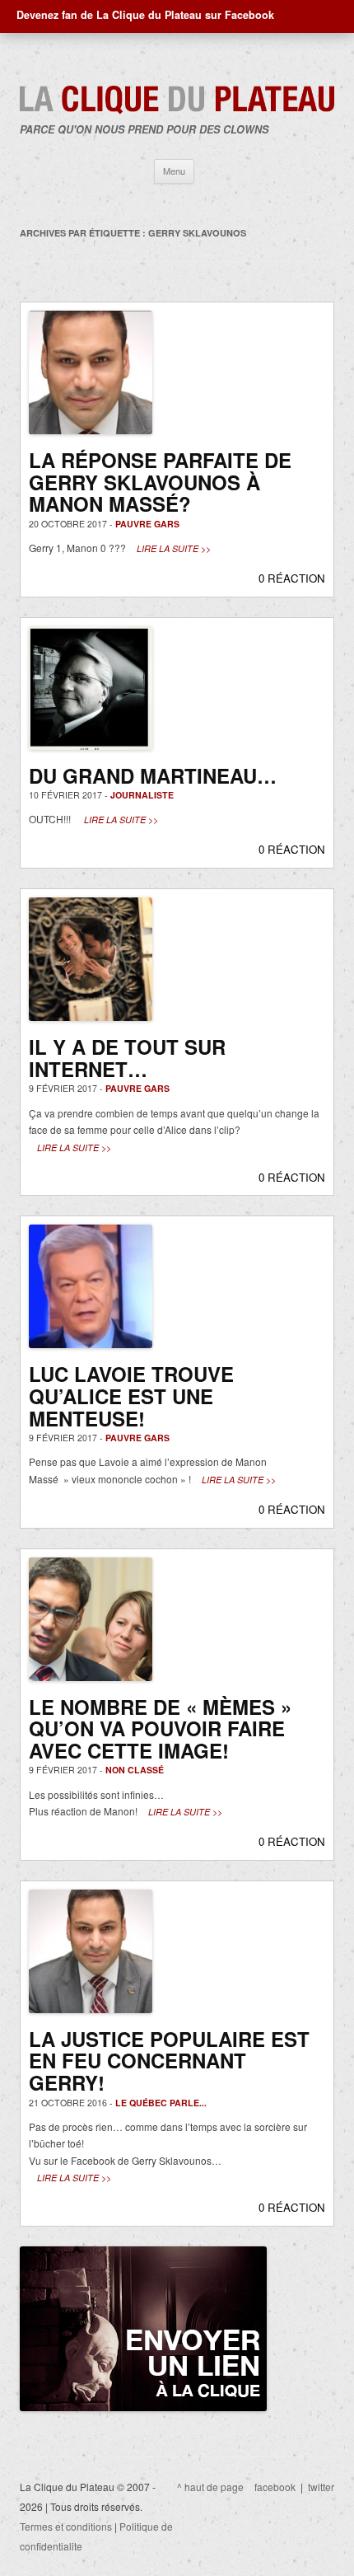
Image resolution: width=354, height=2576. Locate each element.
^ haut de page (210, 2487)
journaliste (142, 795)
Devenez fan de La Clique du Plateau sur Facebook (145, 15)
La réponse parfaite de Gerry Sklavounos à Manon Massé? (160, 482)
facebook (275, 2487)
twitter (321, 2487)
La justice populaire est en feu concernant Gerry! (169, 2061)
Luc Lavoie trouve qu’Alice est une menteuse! (131, 1396)
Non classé (135, 1770)
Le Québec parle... (161, 2103)
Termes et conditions (66, 2526)
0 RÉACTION (292, 578)
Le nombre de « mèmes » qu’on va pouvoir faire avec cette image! (160, 1728)
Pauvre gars (147, 524)
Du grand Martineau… (153, 775)
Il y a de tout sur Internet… (127, 1058)
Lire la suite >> (174, 548)
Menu (174, 171)
